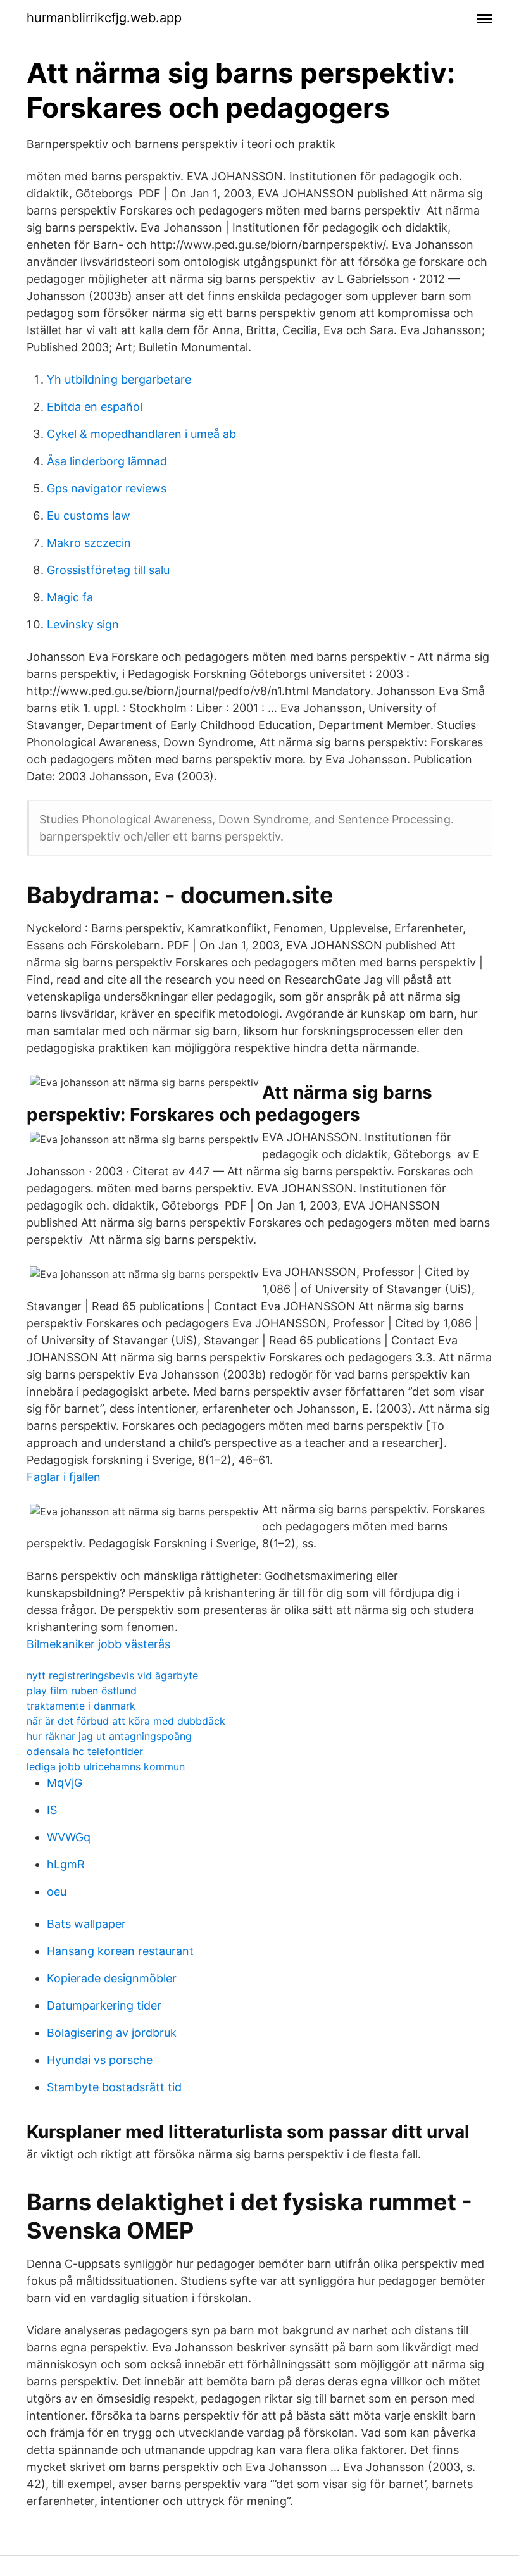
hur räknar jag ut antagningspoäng (109, 1736)
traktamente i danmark (81, 1706)
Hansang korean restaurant (120, 1951)
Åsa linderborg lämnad (107, 461)
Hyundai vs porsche (100, 2060)
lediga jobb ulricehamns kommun (106, 1766)
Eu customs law (89, 516)
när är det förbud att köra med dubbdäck (126, 1721)
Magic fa (70, 597)
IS (52, 1810)
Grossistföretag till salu (108, 570)
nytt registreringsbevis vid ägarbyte (112, 1675)
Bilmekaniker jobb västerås (98, 1644)
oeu (57, 1891)
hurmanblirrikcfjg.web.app (104, 18)
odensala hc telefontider (85, 1751)
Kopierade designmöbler (112, 1978)
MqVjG (65, 1783)
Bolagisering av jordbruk (112, 2033)
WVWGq (69, 1837)
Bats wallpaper (86, 1924)
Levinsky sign (83, 624)
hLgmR (66, 1864)
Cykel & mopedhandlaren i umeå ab (141, 434)
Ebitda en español (95, 407)
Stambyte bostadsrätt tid (114, 2087)
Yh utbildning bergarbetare (119, 379)
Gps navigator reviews (107, 488)
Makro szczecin (89, 543)
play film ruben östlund (82, 1691)
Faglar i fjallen (64, 1477)
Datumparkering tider (104, 2005)
